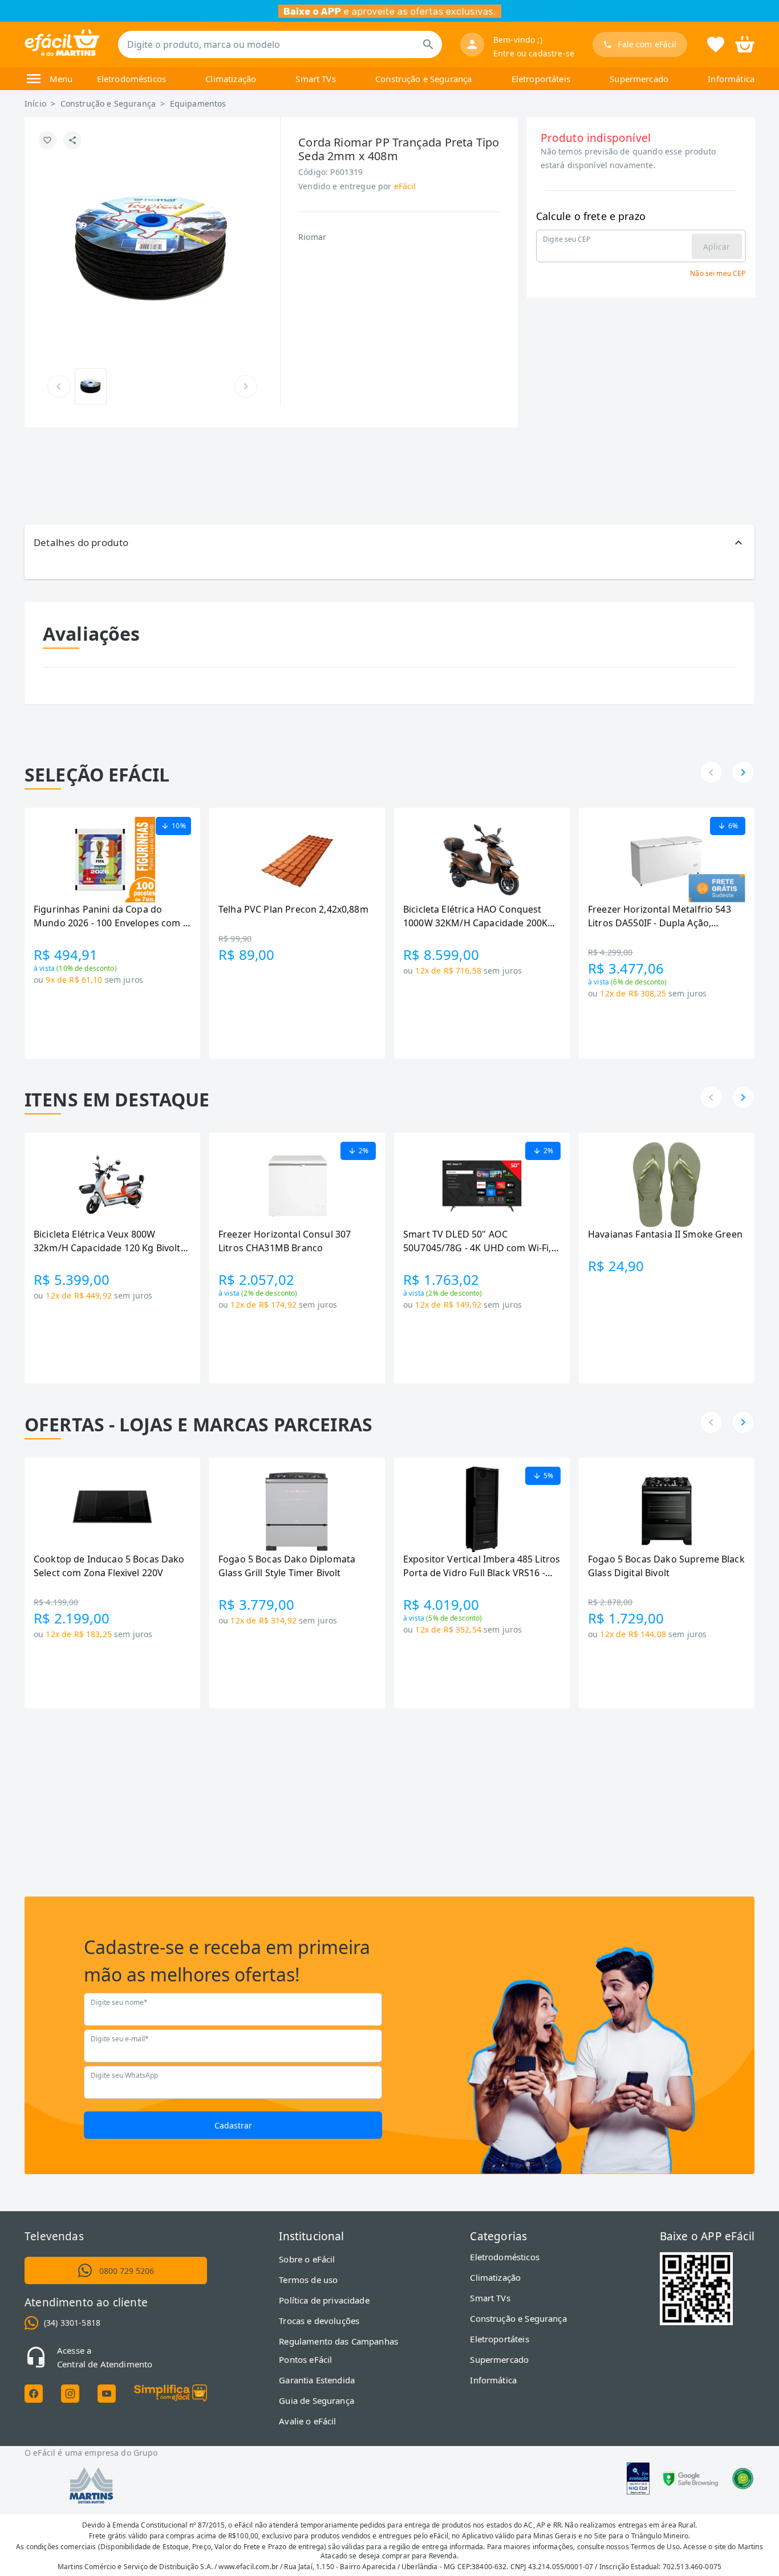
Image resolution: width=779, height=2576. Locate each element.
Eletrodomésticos (131, 79)
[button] (389, 543)
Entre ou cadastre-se (534, 53)
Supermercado (639, 79)
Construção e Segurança (423, 79)
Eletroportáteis (541, 79)
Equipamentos (198, 103)
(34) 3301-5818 (72, 2323)
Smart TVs (315, 79)
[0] (745, 43)
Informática (731, 79)
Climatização (231, 79)
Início (35, 103)
